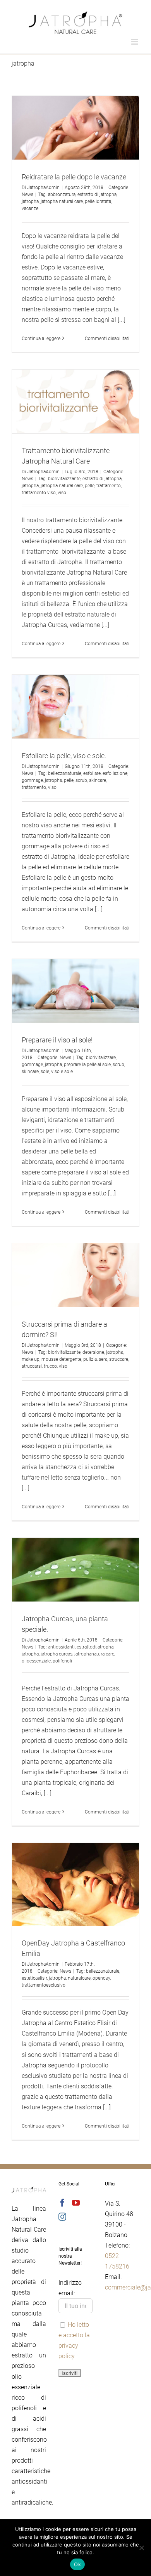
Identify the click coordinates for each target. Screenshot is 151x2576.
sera (103, 1359)
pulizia (90, 1359)
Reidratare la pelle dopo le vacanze (74, 177)
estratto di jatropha (97, 195)
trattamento (109, 486)
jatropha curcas (57, 1654)
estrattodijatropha (95, 1647)
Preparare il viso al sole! (57, 1040)
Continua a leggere (41, 339)
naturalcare (79, 1978)
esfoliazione (115, 773)
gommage (32, 780)
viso (62, 493)
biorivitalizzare (101, 1058)
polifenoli (62, 1661)
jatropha (30, 201)
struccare (119, 1359)
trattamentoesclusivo (44, 1985)
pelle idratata (98, 201)
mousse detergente (61, 1359)
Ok (77, 2564)
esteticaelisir (34, 1978)
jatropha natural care (62, 201)
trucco (50, 1366)
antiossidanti (61, 1647)
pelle (90, 486)
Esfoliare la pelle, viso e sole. (64, 756)
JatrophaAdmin (43, 188)
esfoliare (92, 773)
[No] (141, 2548)
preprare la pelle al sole (87, 1065)
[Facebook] (62, 2203)
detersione (93, 1352)
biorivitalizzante (64, 479)
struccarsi (32, 1366)
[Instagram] (62, 2217)
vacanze (30, 208)
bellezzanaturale (65, 773)
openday (101, 1978)
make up (31, 1359)
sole (45, 1072)
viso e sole (62, 1072)
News (27, 195)
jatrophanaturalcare (94, 1654)
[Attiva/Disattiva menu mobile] (135, 42)
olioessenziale (36, 1661)
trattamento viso (39, 493)
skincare (98, 780)
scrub (81, 780)
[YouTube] (76, 2203)
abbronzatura (62, 195)
